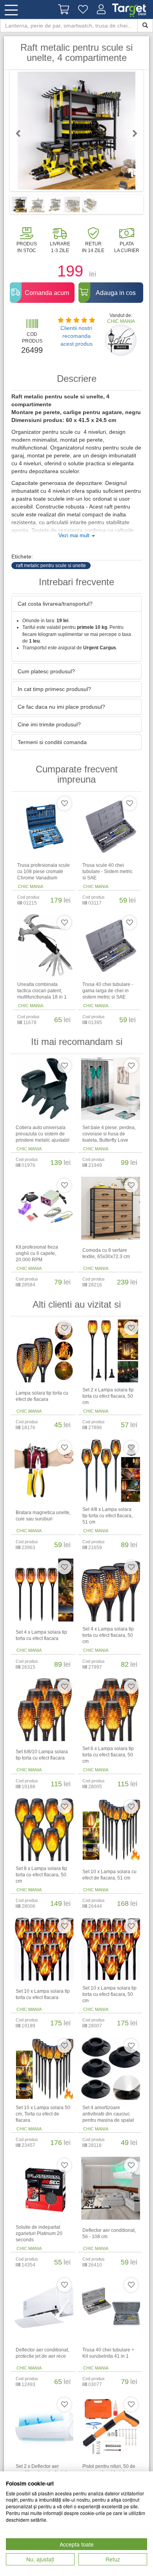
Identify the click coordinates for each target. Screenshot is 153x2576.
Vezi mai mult (75, 536)
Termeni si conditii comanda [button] (52, 742)
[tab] (76, 604)
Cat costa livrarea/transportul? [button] (55, 604)
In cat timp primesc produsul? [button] (54, 689)
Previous (22, 133)
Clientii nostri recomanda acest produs (76, 336)
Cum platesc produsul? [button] (46, 671)
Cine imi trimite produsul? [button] (49, 724)
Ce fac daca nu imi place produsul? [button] (61, 707)
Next (131, 133)
